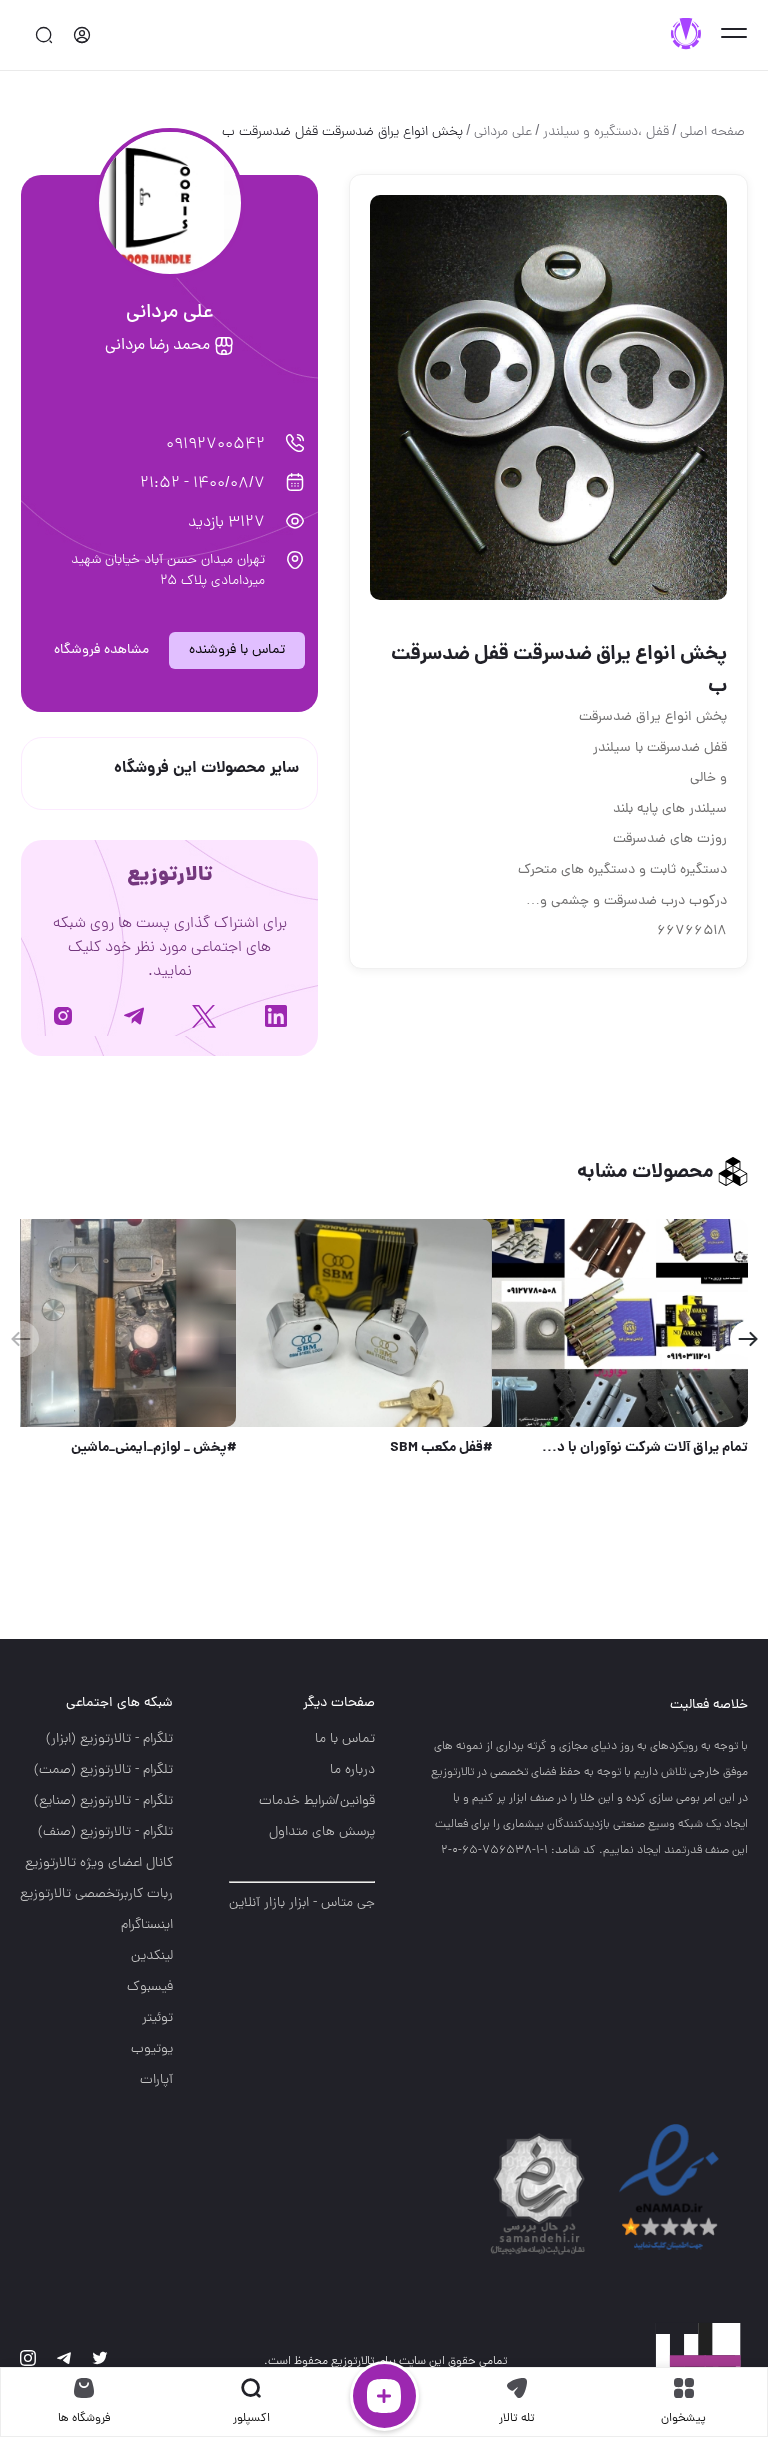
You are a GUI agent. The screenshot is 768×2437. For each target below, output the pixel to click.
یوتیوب (152, 2049)
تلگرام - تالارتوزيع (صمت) (103, 1770)
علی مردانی (503, 132)
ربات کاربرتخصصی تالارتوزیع (96, 1894)
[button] (747, 1339)
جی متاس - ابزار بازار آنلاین (302, 1903)
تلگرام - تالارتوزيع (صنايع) (103, 1801)
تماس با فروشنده (237, 650)
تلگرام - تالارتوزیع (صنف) (105, 1832)
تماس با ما (345, 1739)
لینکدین (152, 1956)
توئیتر (157, 2018)
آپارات (156, 2080)
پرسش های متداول (322, 1832)
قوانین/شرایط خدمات (317, 1801)
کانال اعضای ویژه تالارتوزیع (99, 1863)
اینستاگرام (147, 1925)
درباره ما (352, 1770)
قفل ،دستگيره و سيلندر (606, 132)
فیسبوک (150, 1987)
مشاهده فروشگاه (101, 650)
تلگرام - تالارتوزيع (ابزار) (109, 1739)
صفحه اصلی (712, 132)
